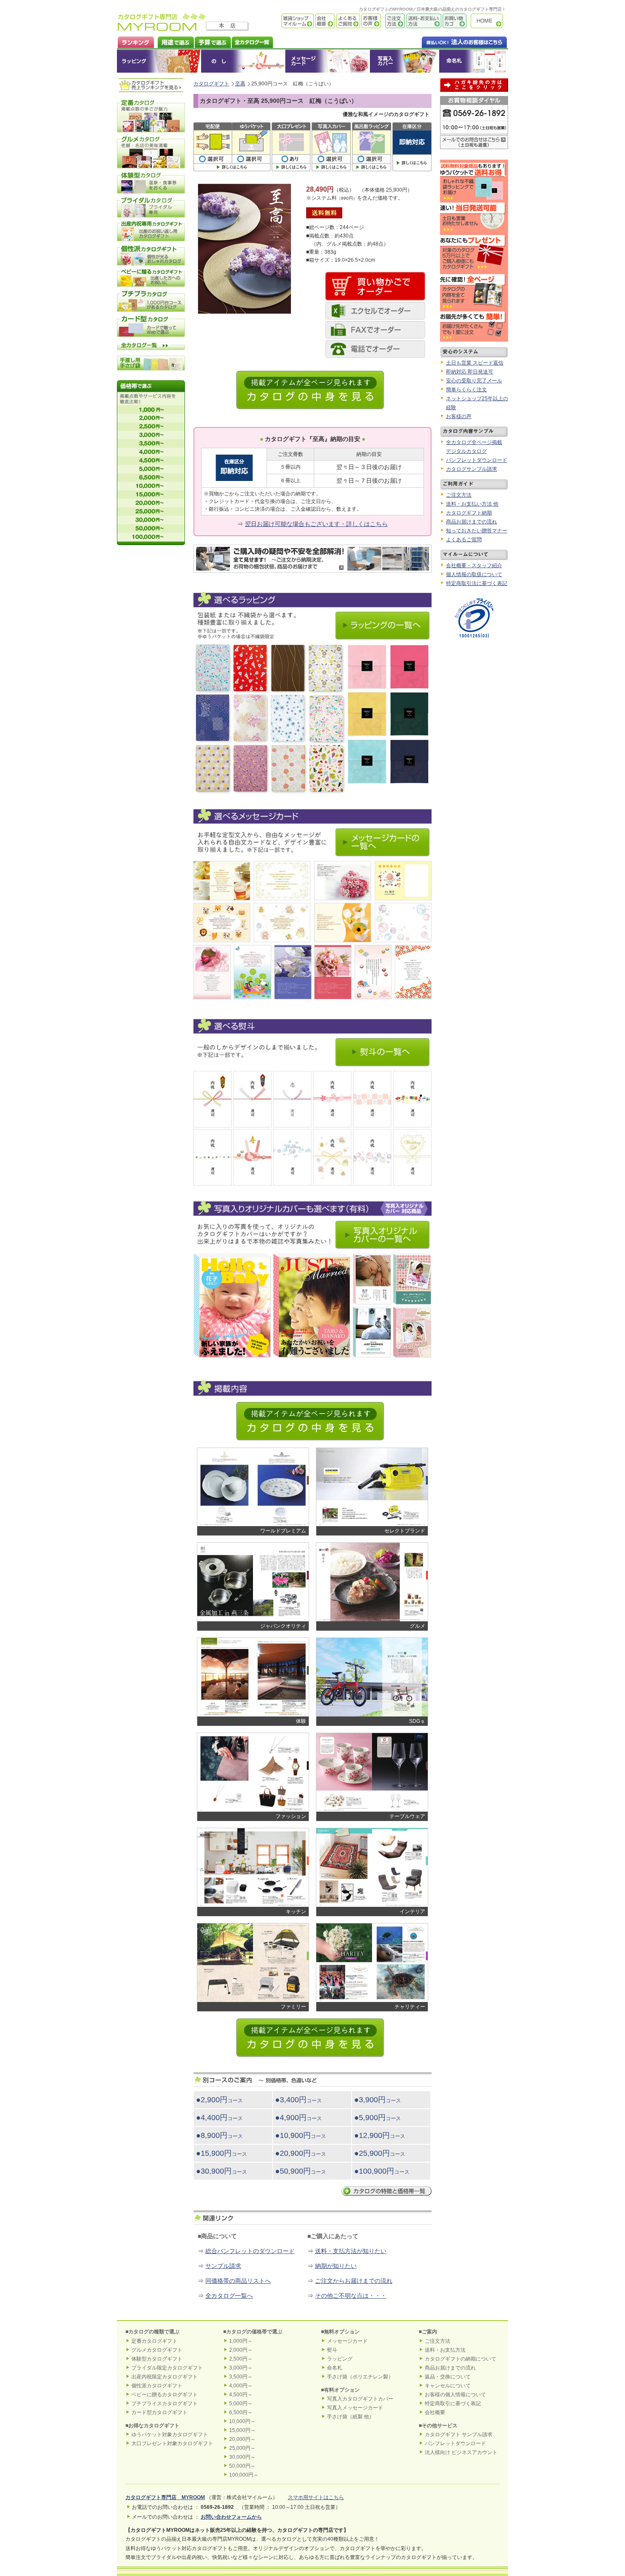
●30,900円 (222, 2171)
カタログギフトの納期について (460, 2359)
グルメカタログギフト (157, 2350)
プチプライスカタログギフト (165, 2404)
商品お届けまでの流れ (472, 522)
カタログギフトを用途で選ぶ (174, 41)
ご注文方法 (393, 21)
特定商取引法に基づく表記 (477, 583)
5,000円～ (241, 2404)
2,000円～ (241, 2350)
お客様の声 (371, 21)
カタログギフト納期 (469, 513)
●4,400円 (219, 2118)
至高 (240, 84)
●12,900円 (380, 2135)
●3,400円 (298, 2100)
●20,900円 (301, 2153)
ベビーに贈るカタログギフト (165, 2395)
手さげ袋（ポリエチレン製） (360, 2377)
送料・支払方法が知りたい (351, 2251)
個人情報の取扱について (474, 574)
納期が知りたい (336, 2266)
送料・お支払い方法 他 (472, 504)
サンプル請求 (223, 2266)
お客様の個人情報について (455, 2395)
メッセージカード (327, 61)
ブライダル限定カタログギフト (167, 2368)
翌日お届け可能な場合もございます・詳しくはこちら (316, 524)
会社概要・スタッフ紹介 (474, 566)
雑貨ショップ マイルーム (285, 21)
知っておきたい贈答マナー (477, 531)
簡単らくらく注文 (466, 390)
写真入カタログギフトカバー (360, 2399)
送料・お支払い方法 (423, 21)
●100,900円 (382, 2171)
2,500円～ (241, 2359)
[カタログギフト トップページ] (162, 28)
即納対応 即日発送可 (470, 372)
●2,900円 (219, 2100)
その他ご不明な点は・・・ (351, 2296)
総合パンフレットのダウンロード (250, 2251)
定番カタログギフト (154, 2341)
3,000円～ (241, 2368)
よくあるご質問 (347, 21)
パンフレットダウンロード (477, 460)
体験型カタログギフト (157, 2359)
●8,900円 (219, 2135)
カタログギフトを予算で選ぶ (212, 41)
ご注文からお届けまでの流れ (354, 2281)
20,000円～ (242, 2439)
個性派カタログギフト (157, 2386)
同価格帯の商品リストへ (238, 2281)
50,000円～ (242, 2466)
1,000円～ (241, 2341)
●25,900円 (380, 2153)
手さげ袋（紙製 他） (351, 2417)
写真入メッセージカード (355, 2408)
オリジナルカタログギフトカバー (404, 61)
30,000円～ (242, 2457)
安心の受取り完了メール (474, 381)
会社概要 (324, 21)
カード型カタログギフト (159, 2412)
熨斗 (332, 2350)
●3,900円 (378, 2100)
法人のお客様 (447, 41)
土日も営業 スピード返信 (475, 363)
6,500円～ (241, 2412)
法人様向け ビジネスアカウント (461, 2452)
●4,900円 (298, 2118)
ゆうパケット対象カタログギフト (170, 2435)
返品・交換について (448, 2377)
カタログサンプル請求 (472, 469)
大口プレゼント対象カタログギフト (172, 2443)
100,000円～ (244, 2475)
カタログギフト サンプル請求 (459, 2435)
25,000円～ (242, 2448)
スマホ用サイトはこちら (316, 2497)
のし (243, 61)
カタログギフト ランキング (135, 41)
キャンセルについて (448, 2386)
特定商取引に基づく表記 (453, 2404)
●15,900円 (222, 2153)
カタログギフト (489, 21)
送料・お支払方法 (445, 2350)
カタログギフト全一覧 (252, 41)
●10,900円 (301, 2135)
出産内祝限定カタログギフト (165, 2377)
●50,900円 (301, 2171)
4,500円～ (241, 2395)
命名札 (473, 61)
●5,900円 (378, 2118)
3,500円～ (241, 2377)
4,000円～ (241, 2386)
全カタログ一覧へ (229, 2296)
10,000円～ (242, 2421)
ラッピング (159, 61)
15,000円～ (242, 2430)
